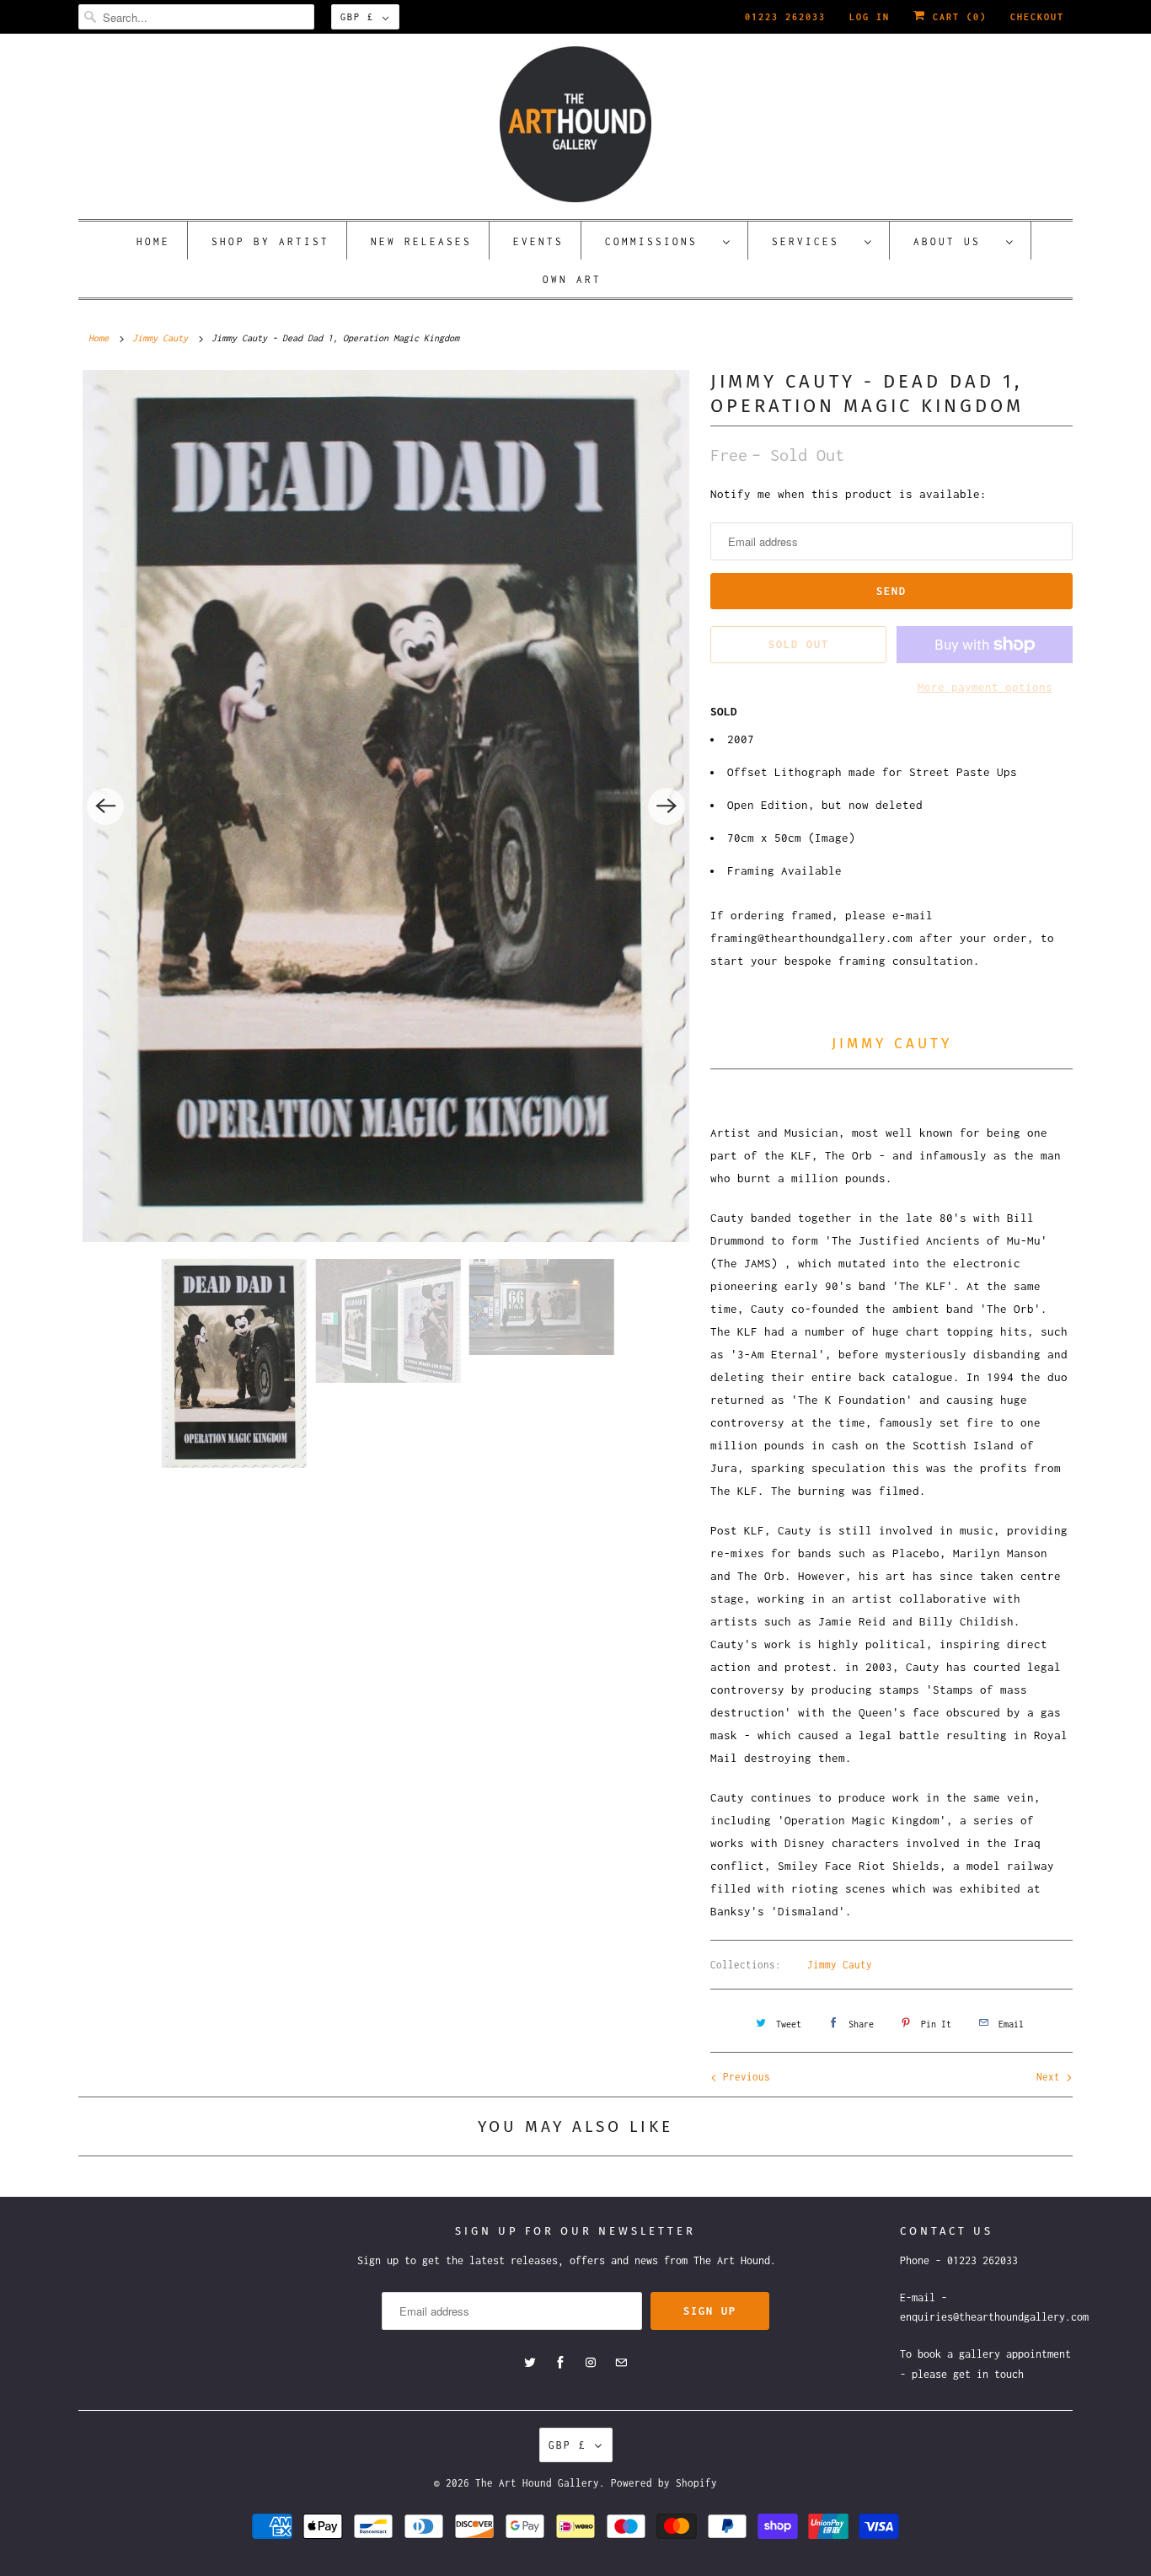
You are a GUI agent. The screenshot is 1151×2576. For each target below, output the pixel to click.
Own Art (572, 279)
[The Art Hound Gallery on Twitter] (530, 2363)
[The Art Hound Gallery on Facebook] (560, 2363)
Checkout (1037, 17)
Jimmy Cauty (840, 1965)
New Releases (421, 241)
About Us (956, 241)
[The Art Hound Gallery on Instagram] (591, 2363)
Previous (744, 2077)
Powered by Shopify (664, 2483)
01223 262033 (785, 17)
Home (153, 241)
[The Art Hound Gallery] (575, 124)
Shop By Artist (270, 241)
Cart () (956, 17)
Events (538, 241)
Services (814, 241)
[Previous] (105, 806)
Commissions (660, 241)
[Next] (667, 806)
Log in (870, 17)
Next (1051, 2077)
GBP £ (357, 17)
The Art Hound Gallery (537, 2483)
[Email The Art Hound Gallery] (621, 2363)
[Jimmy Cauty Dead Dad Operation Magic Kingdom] (386, 806)
